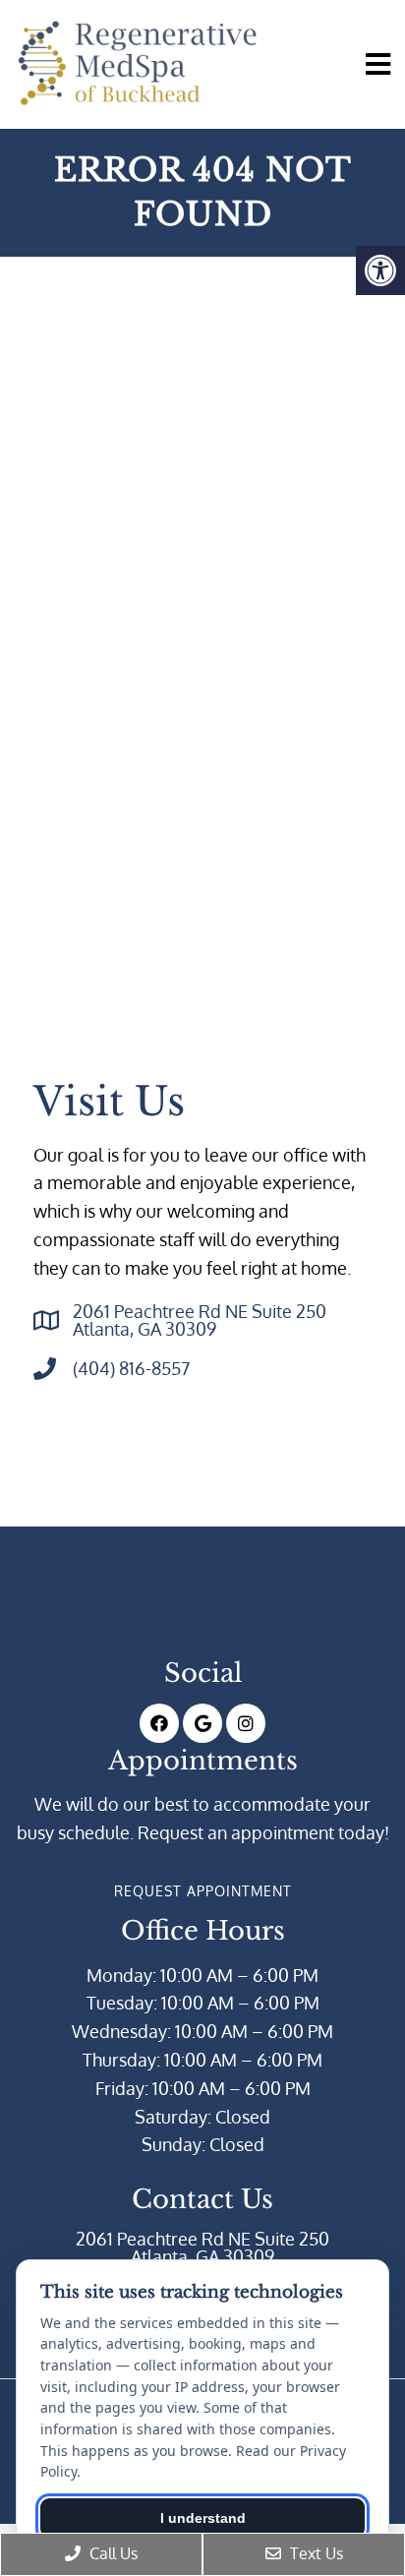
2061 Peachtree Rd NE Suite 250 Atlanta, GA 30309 (200, 1320)
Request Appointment (203, 1891)
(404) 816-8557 (131, 1368)
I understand (203, 2518)
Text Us (315, 2553)
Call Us (112, 2553)
